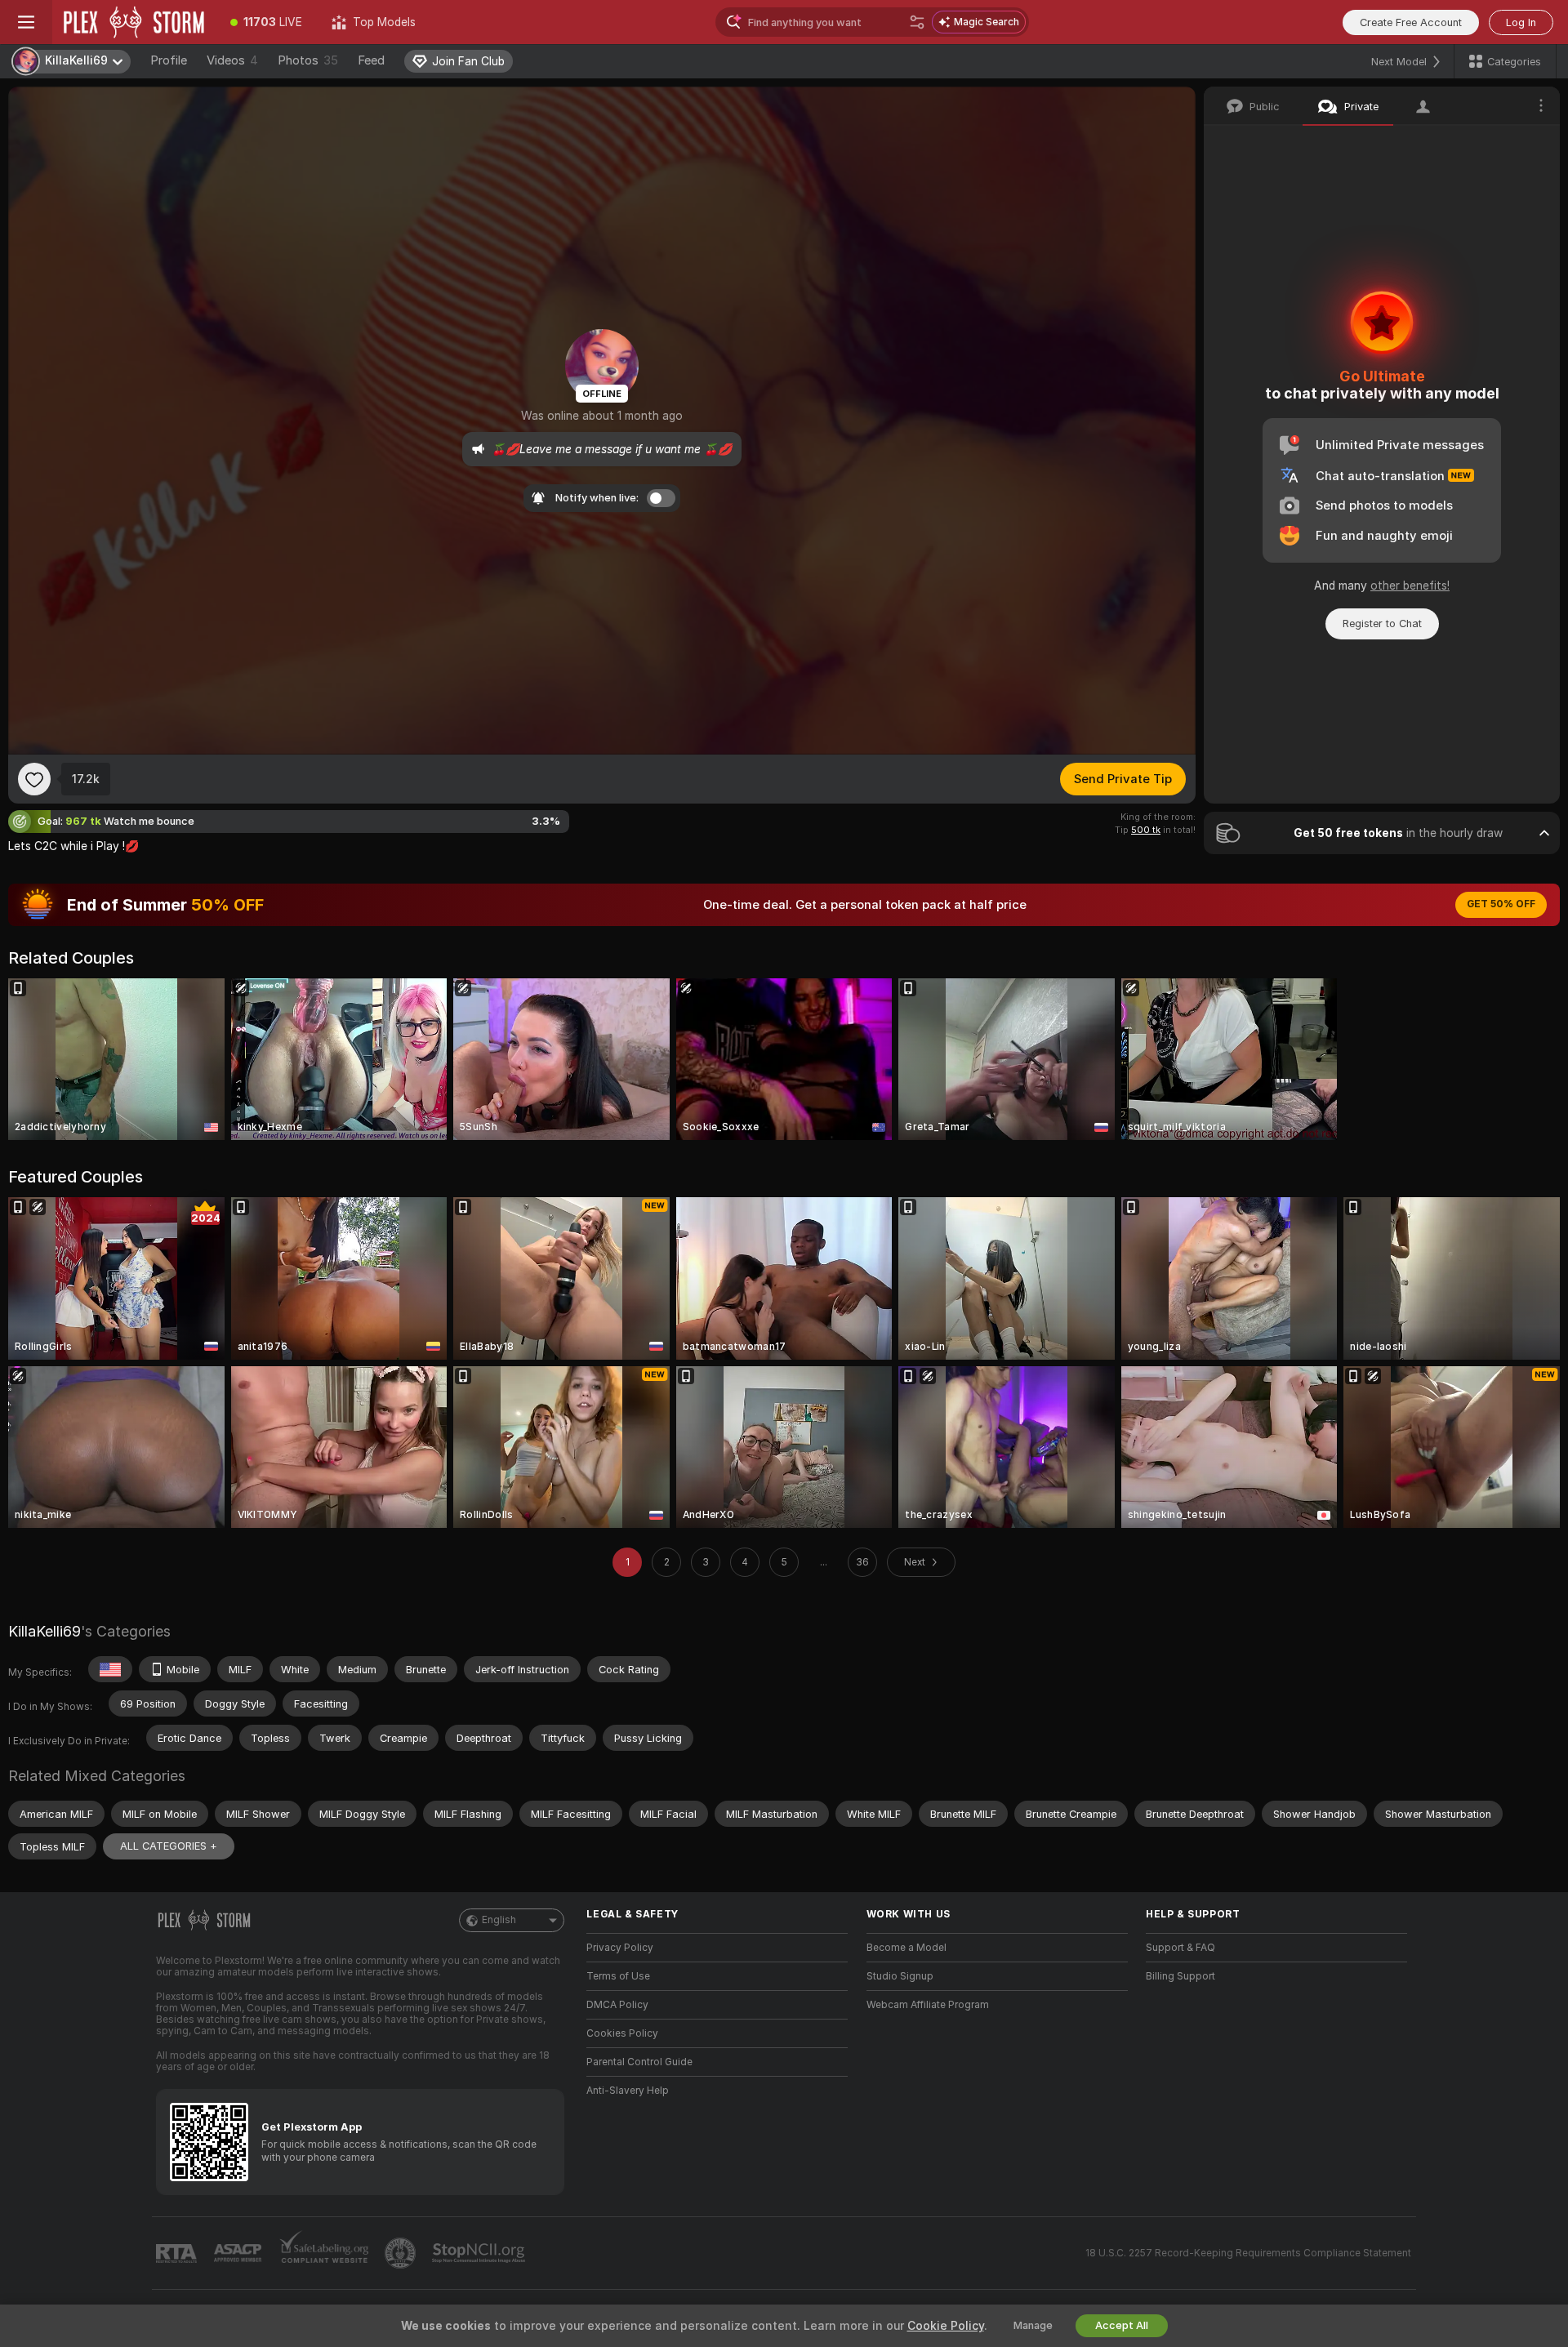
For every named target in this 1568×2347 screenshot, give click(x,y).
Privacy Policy (620, 1948)
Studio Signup (900, 1976)
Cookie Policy (946, 2326)
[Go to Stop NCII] (480, 2253)
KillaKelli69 (45, 1631)
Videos (232, 60)
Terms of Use (618, 1976)
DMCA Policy (617, 2005)
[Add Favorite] (34, 779)
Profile (169, 60)
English (499, 1920)
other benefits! (1410, 586)
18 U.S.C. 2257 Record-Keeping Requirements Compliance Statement (1248, 2253)
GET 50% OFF (1501, 904)
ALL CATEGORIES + (169, 1846)
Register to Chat (1382, 623)
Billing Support (1180, 1976)
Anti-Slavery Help (628, 2091)
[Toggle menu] (26, 22)
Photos (308, 60)
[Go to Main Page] (134, 22)
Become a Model (906, 1948)
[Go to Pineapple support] (402, 2253)
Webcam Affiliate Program (928, 2005)
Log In (1521, 22)
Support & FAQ (1180, 1948)
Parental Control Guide (639, 2062)
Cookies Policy (622, 2033)
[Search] (917, 22)
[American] (110, 1669)
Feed (371, 60)
